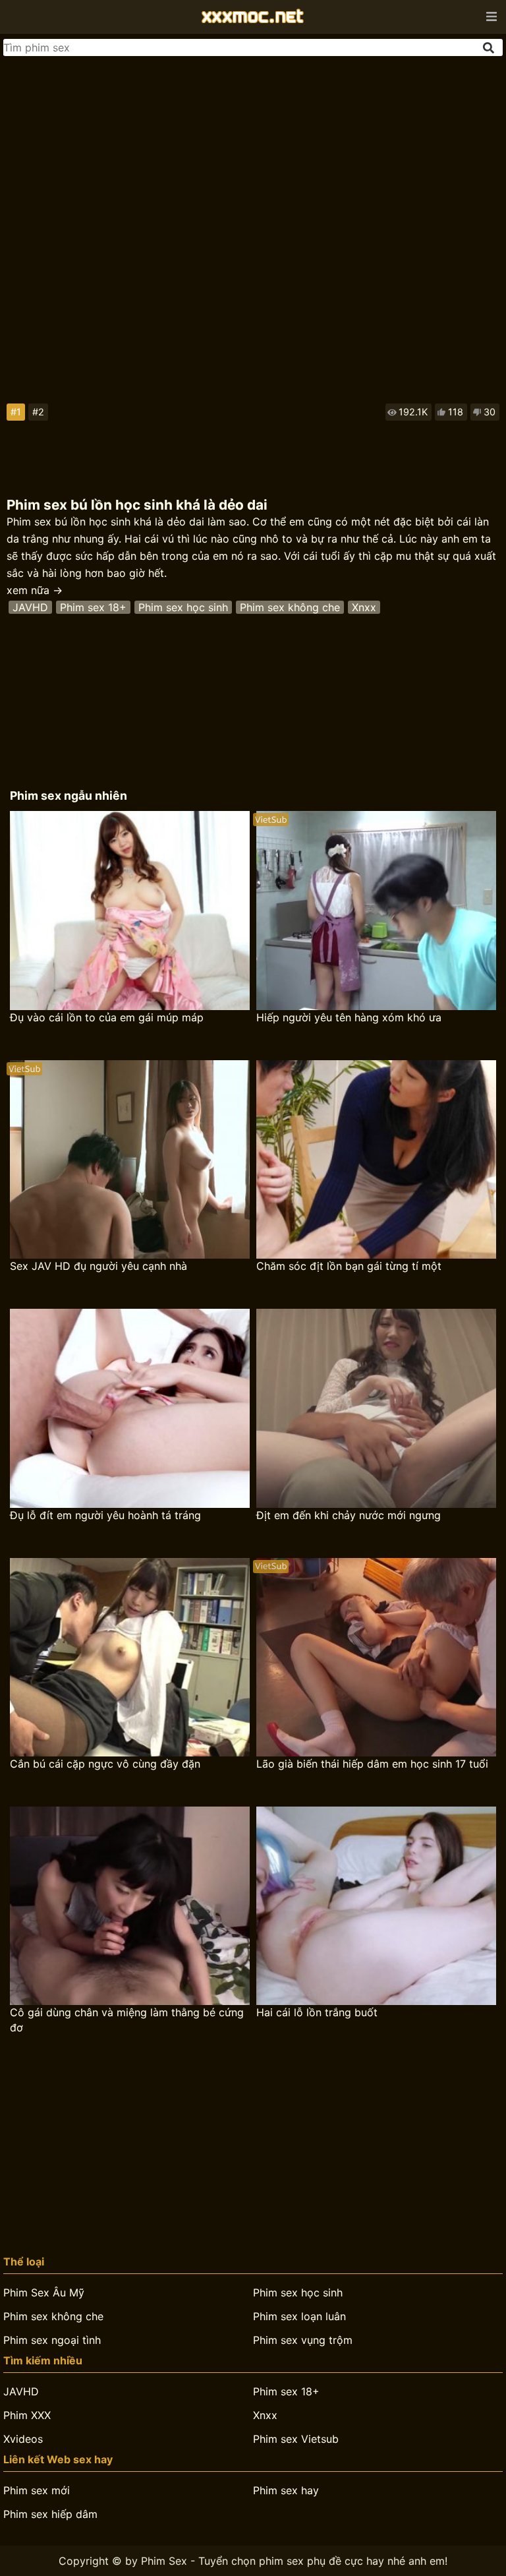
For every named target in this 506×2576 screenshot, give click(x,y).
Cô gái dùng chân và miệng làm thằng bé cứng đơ (127, 2020)
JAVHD (30, 607)
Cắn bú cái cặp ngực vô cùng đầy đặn (105, 1764)
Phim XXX (27, 2415)
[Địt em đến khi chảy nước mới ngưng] (376, 1408)
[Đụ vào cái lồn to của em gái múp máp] (130, 910)
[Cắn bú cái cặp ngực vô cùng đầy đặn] (130, 1657)
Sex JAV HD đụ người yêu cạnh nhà (98, 1266)
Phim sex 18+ (93, 607)
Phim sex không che (290, 607)
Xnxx (364, 607)
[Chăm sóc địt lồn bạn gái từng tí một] (376, 1159)
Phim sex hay (286, 2490)
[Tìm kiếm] (490, 48)
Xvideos (23, 2439)
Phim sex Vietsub (296, 2439)
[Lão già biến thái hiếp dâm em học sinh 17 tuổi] (376, 1657)
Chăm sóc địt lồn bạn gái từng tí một (349, 1266)
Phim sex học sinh (183, 607)
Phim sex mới (37, 2490)
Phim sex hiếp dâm (50, 2514)
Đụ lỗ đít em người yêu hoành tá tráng (105, 1515)
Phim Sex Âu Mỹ (44, 2292)
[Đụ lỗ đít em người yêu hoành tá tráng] (130, 1408)
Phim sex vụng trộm (303, 2340)
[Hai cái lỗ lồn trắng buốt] (376, 1906)
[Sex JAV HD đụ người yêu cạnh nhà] (130, 1159)
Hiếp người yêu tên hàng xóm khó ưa (349, 1017)
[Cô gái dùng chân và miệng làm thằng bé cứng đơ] (130, 1906)
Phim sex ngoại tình (52, 2340)
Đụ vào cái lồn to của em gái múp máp (107, 1017)
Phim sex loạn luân (299, 2316)
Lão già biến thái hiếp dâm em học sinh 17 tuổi (372, 1764)
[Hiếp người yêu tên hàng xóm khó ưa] (376, 910)
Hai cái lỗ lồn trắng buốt (317, 2012)
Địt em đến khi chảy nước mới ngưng (349, 1515)
